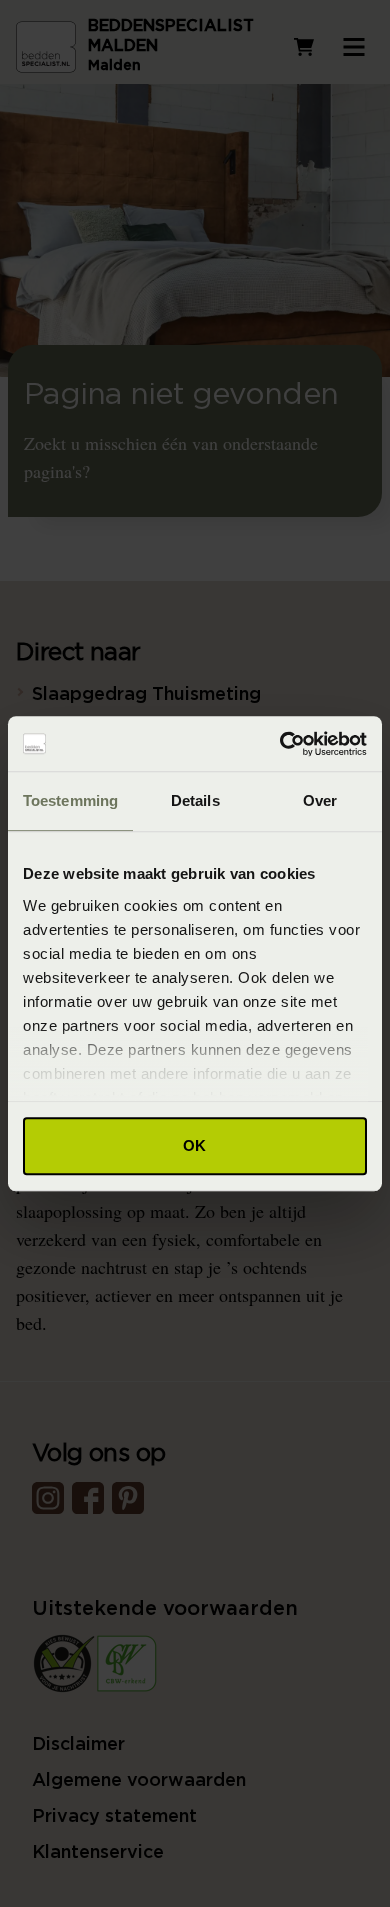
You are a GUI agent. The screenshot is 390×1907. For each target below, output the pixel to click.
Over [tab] (320, 800)
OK (194, 1145)
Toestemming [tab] (70, 800)
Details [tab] (195, 800)
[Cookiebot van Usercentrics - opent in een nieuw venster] (280, 744)
